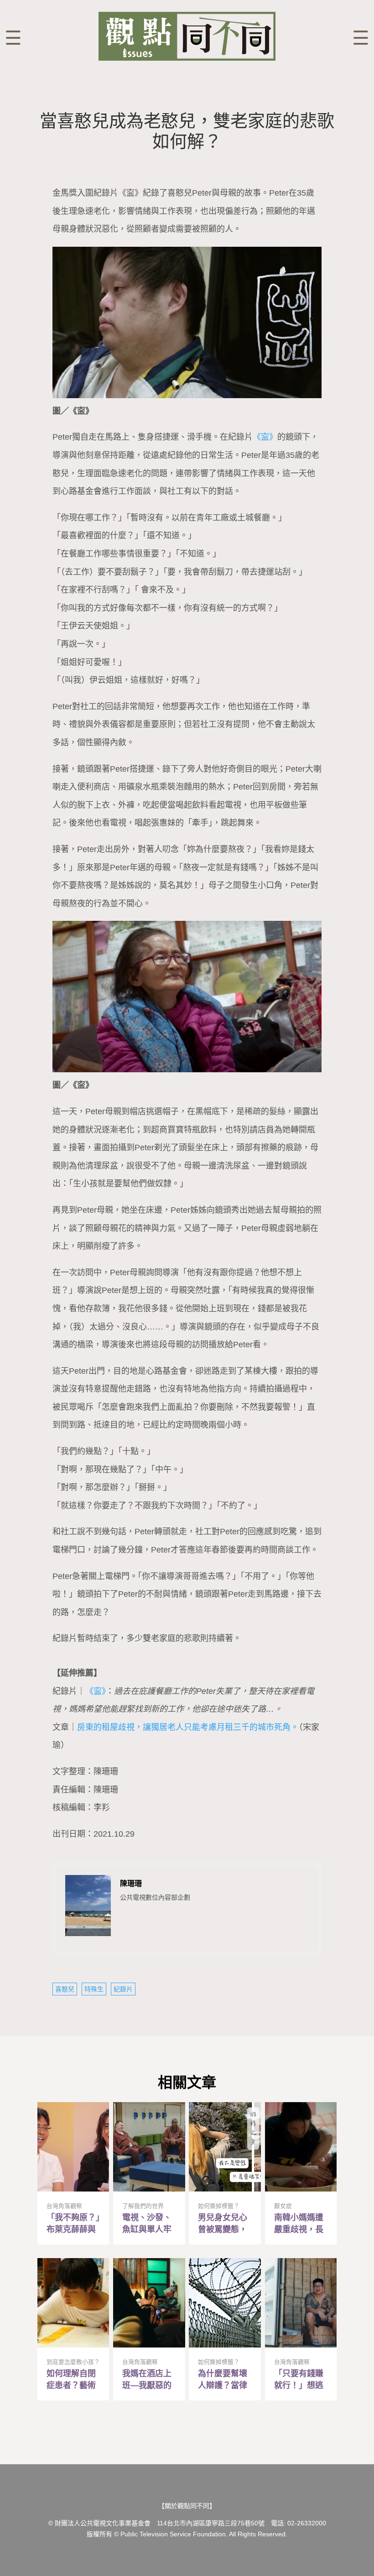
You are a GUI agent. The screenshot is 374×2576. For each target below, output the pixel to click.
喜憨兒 (65, 1989)
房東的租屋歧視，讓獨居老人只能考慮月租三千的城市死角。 (188, 1727)
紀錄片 (123, 1989)
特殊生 (94, 1989)
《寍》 (265, 437)
